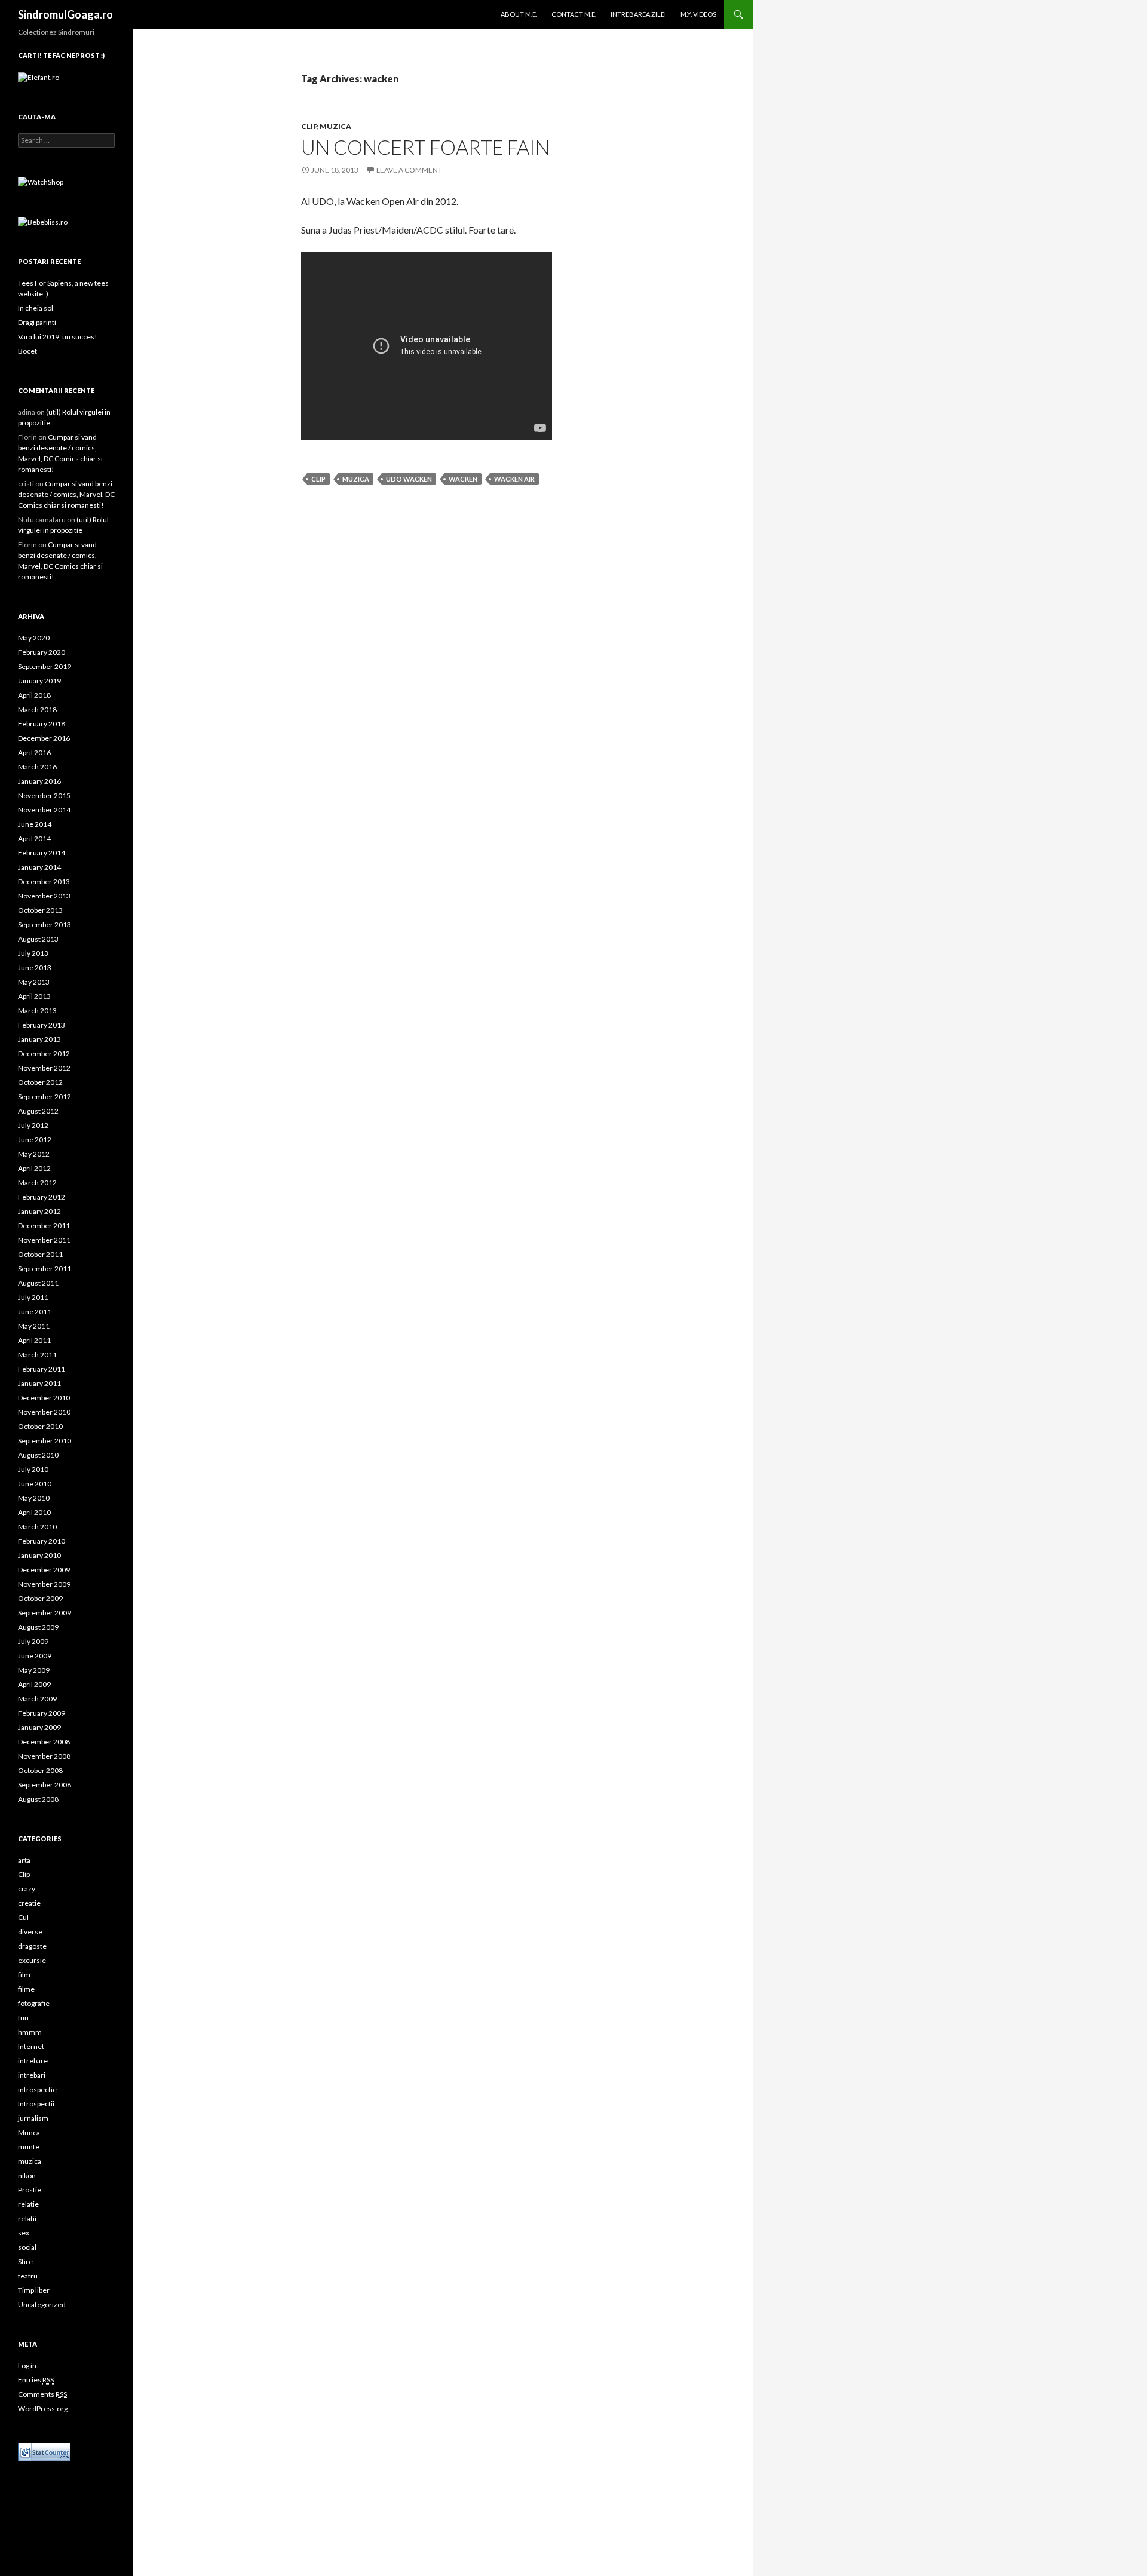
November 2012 (44, 1068)
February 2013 (42, 1025)
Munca (29, 2132)
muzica (335, 126)
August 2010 (38, 1455)
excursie (32, 1960)
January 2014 (39, 867)
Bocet (27, 351)
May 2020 (34, 638)
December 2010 (44, 1398)
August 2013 (38, 939)
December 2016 (44, 738)
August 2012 (38, 1111)
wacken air (514, 479)
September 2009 (45, 1613)
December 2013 (44, 881)
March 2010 (37, 1527)
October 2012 (40, 1082)
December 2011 (44, 1226)
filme (26, 1989)
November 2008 (44, 1756)
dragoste (32, 1946)
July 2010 (33, 1469)
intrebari (32, 2075)
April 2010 (34, 1512)
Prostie (30, 2190)
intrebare (33, 2061)
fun (23, 2018)
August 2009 (38, 1627)
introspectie (37, 2089)
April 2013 (34, 996)
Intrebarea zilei (638, 14)
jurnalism (33, 2118)
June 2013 (35, 967)
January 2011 (39, 1383)
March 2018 (37, 709)
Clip (309, 126)
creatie (29, 1903)
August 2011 (38, 1283)
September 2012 (45, 1097)
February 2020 (42, 652)
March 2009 (37, 1699)
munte (29, 2147)
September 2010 (45, 1441)
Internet (31, 2046)
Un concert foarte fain (425, 147)
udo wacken (409, 479)
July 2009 (33, 1641)
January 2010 (39, 1555)
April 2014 (34, 838)
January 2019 (39, 681)
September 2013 (45, 924)
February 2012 (42, 1197)
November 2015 (44, 795)
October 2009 (40, 1598)
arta (24, 1860)
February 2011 (42, 1369)
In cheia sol (36, 308)
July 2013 (33, 953)
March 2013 (37, 1011)
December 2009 (44, 1570)
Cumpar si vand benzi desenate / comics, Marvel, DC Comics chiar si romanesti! (66, 494)
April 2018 (34, 695)
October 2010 (40, 1426)
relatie (28, 2204)
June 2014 (35, 824)
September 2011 (45, 1269)
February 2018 (42, 724)
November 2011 (44, 1240)
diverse (30, 1932)
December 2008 (44, 1742)
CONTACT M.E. (574, 14)
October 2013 (40, 910)
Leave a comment (409, 170)
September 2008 (45, 1785)
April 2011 (34, 1340)
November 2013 (44, 896)
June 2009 (35, 1656)
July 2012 (33, 1125)
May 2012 (34, 1154)
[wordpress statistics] (44, 2451)
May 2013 (34, 982)
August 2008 (38, 1799)
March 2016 (37, 767)
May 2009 (34, 1670)
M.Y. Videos (698, 14)
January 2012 (39, 1211)
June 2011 (35, 1312)
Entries (36, 2380)
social (27, 2247)
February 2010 (42, 1541)
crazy (27, 1889)
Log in (27, 2365)
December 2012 (44, 1054)
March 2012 (37, 1183)
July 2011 (33, 1297)
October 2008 (40, 1770)
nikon (27, 2175)
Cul (23, 1917)
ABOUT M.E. (519, 14)
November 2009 (44, 1584)
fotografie (34, 2003)
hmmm (30, 2032)
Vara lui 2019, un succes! (58, 337)
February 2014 (42, 853)
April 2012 (34, 1168)
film (24, 1975)
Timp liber (34, 2290)
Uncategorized (42, 2304)
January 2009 (39, 1727)
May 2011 (34, 1326)
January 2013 (39, 1039)
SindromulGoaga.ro (65, 14)
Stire (25, 2261)
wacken (463, 479)
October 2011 (40, 1254)
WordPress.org (43, 2408)
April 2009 (34, 1684)
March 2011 (37, 1355)
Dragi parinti (37, 322)
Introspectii (36, 2104)
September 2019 (45, 666)
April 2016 (34, 752)
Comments (42, 2394)
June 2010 (35, 1484)
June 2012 (35, 1140)
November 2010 (44, 1412)
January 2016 (39, 781)
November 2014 (44, 810)
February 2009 (42, 1713)
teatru (28, 2276)
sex (24, 2233)
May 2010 (34, 1498)
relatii (27, 2218)
